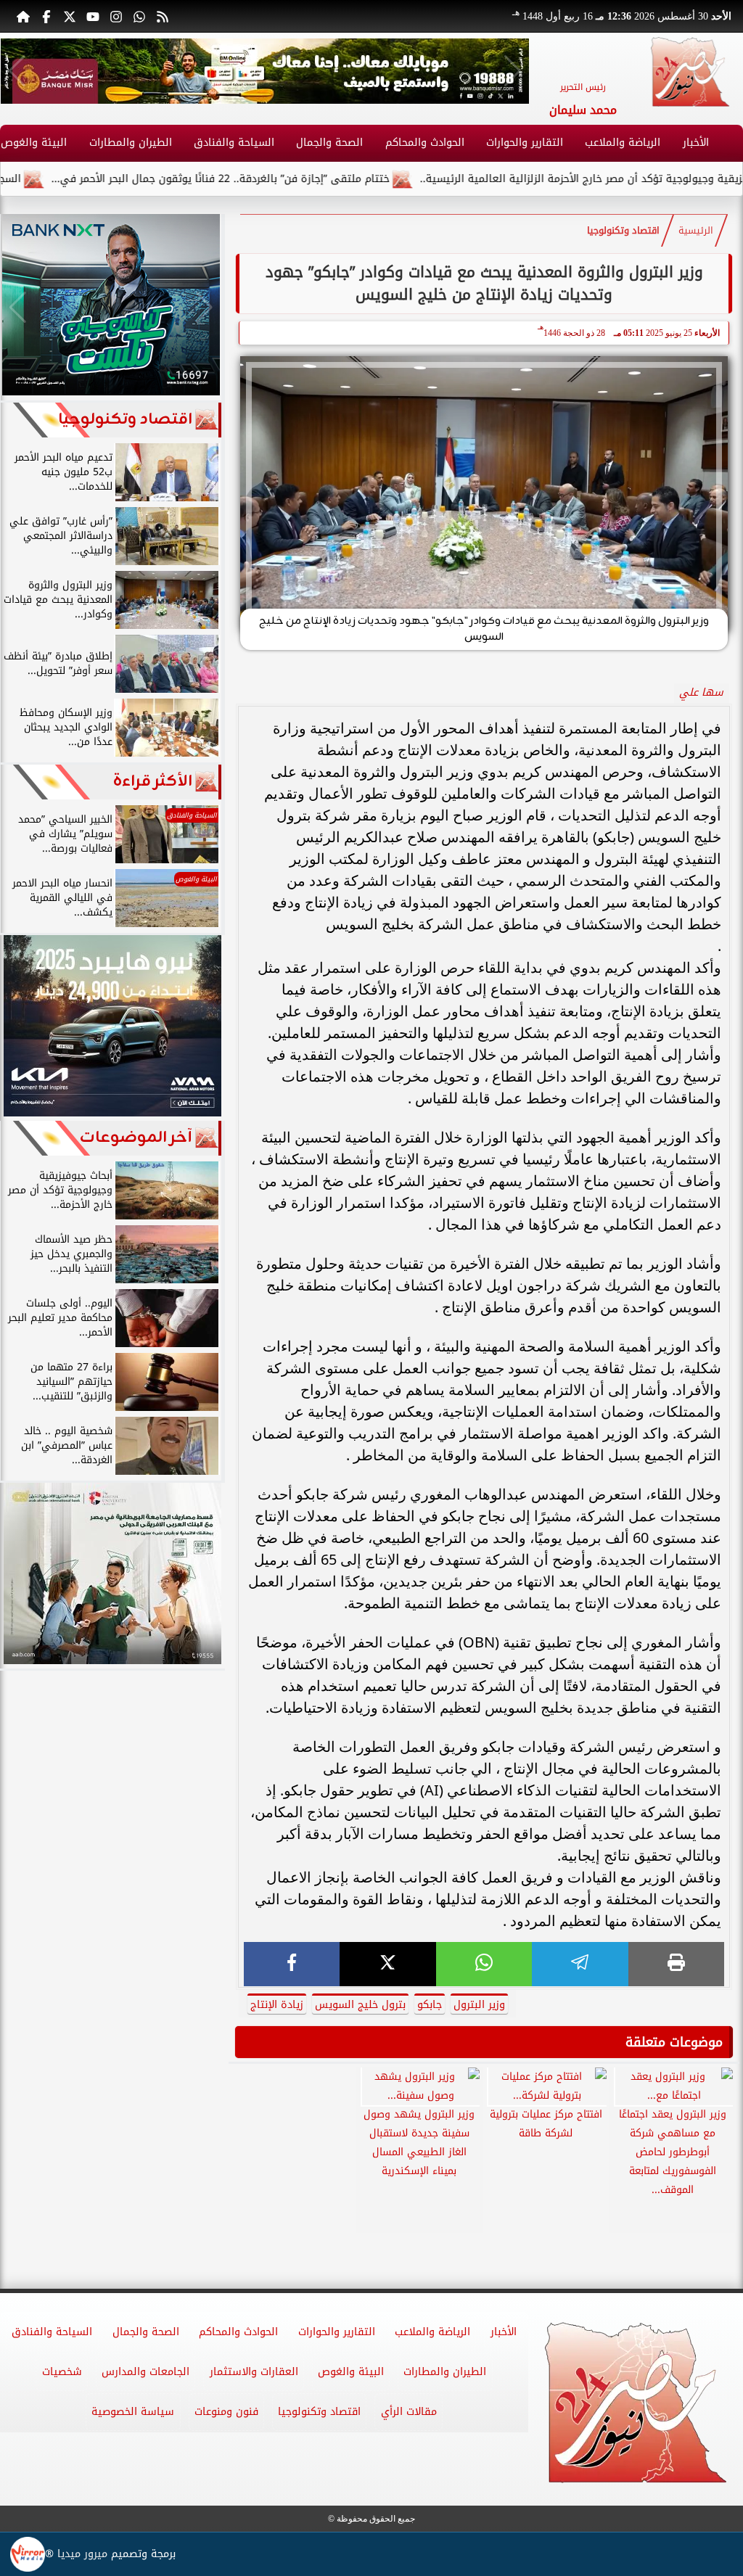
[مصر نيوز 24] (690, 72)
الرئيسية (696, 231)
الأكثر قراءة (153, 782)
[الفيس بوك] (46, 16)
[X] (387, 1964)
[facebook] (292, 1964)
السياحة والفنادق (234, 143)
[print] (676, 1964)
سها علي (701, 692)
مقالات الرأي (409, 2412)
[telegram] (580, 1964)
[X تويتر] (70, 16)
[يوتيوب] (93, 16)
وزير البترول (479, 2005)
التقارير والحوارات (525, 143)
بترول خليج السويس (360, 2005)
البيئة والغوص (351, 2372)
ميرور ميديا (82, 2554)
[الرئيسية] (23, 16)
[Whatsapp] (139, 16)
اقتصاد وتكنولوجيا (623, 231)
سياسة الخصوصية (133, 2412)
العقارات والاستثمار (254, 2372)
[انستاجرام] (116, 16)
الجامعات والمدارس (145, 2372)
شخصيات (62, 2372)
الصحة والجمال (329, 143)
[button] (17, 71)
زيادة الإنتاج (277, 2005)
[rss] (163, 16)
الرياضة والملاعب (623, 143)
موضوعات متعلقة (674, 2042)
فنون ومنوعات (226, 2412)
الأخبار (696, 143)
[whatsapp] (484, 1964)
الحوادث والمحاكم (425, 143)
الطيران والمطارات (131, 143)
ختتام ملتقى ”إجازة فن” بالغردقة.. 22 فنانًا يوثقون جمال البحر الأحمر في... (287, 179)
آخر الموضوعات (136, 1138)
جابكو (430, 2005)
